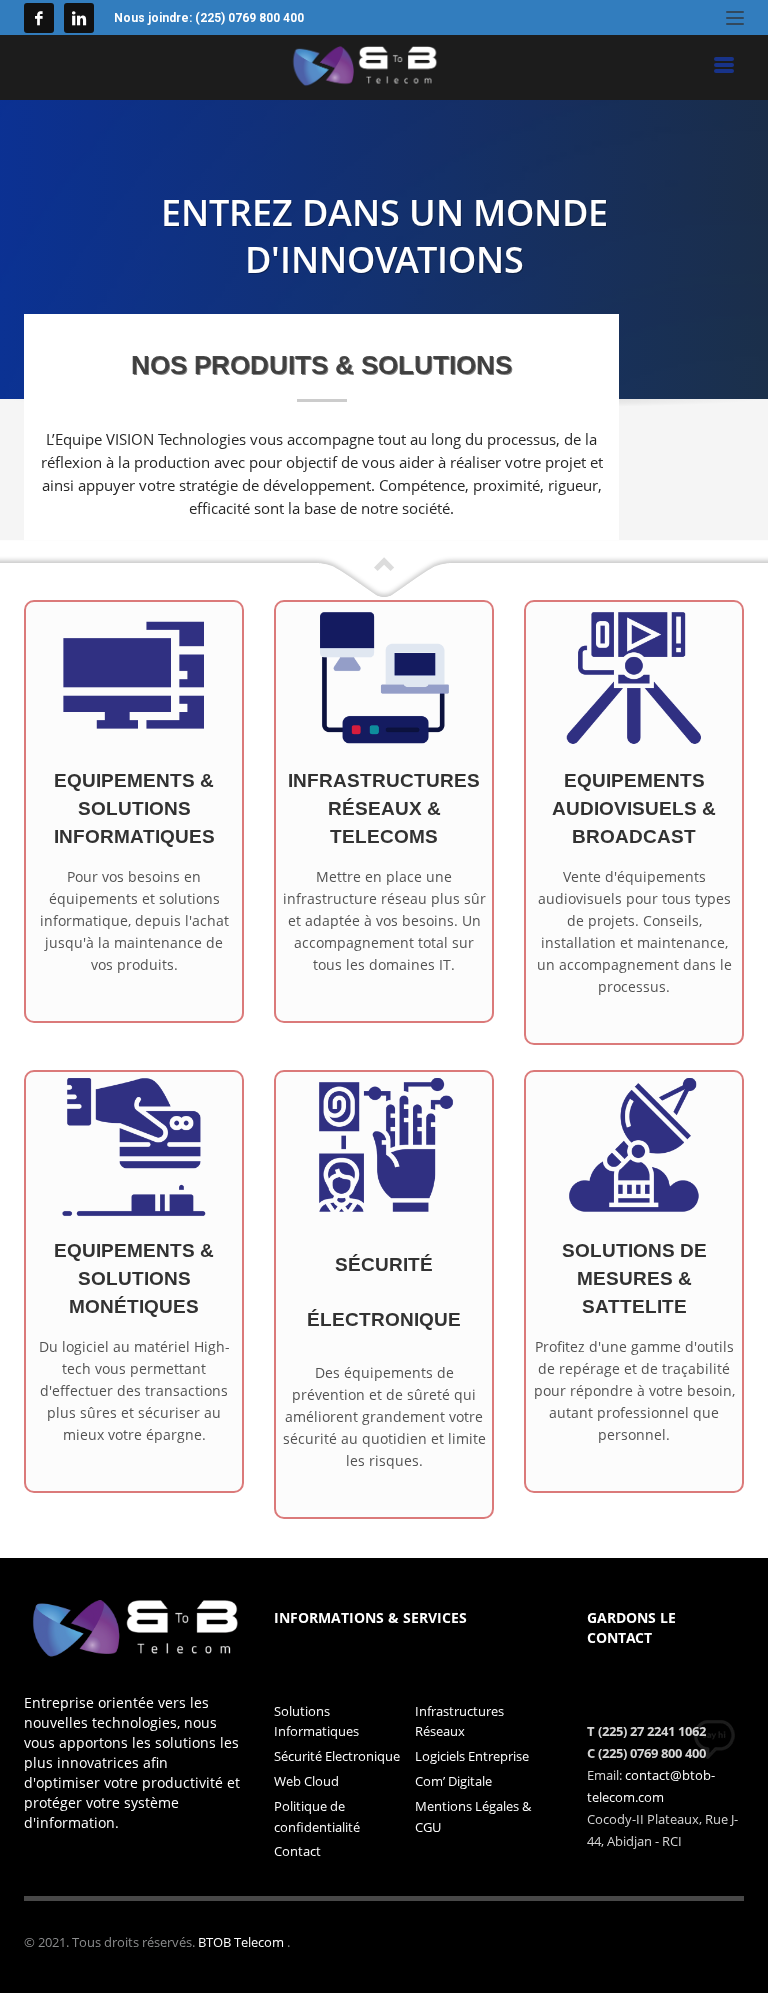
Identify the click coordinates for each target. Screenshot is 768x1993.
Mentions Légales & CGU (473, 1816)
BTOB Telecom (242, 1942)
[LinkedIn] (79, 18)
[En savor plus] (134, 675)
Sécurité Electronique (337, 1756)
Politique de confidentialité (317, 1816)
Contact (297, 1851)
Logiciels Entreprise (472, 1756)
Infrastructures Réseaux (459, 1721)
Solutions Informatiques (316, 1721)
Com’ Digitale (453, 1781)
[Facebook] (39, 18)
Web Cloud (306, 1781)
